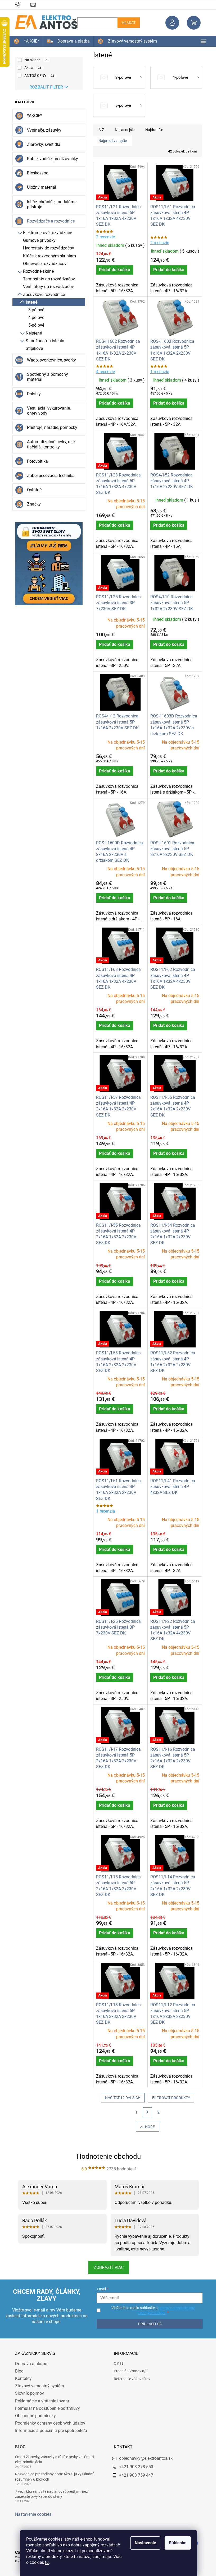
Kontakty (21, 2378)
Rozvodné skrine (36, 271)
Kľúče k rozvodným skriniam (47, 256)
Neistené (32, 333)
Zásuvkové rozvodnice (42, 295)
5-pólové (34, 325)
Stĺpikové (32, 348)
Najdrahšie (152, 130)
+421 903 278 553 (134, 2467)
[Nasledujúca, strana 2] (146, 2112)
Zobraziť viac (107, 2267)
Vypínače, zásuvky (42, 130)
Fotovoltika (35, 461)
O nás (117, 2363)
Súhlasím (176, 2543)
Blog (17, 2371)
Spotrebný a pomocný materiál (45, 377)
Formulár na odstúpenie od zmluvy (45, 2408)
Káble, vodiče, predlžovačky (50, 159)
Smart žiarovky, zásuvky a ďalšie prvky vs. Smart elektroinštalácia (53, 2459)
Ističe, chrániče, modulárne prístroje (50, 204)
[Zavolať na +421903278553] (21, 4)
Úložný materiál (39, 187)
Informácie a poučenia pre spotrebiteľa (49, 2431)
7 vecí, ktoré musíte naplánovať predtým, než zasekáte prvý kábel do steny (49, 2494)
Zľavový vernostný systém (37, 2386)
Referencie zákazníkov (130, 2379)
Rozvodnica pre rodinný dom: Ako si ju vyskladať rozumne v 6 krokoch (52, 2477)
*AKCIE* (32, 116)
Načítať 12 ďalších (121, 2098)
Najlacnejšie (123, 130)
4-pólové (34, 318)
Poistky (32, 394)
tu (45, 2562)
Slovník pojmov (27, 2393)
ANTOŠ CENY (37, 76)
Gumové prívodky (37, 240)
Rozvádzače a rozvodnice (49, 221)
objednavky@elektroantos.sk (144, 2458)
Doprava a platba (29, 2364)
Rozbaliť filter (44, 87)
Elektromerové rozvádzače (45, 233)
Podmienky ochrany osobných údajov (48, 2423)
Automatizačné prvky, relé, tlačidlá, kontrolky (49, 444)
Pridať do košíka (112, 270)
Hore (148, 2127)
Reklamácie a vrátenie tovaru (40, 2401)
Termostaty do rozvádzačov (47, 279)
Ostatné (32, 490)
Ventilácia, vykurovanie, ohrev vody (47, 411)
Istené (30, 302)
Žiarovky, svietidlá (42, 144)
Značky (32, 504)
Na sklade (34, 60)
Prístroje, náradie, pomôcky (50, 427)
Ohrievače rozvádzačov (43, 264)
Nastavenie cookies (31, 2514)
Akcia (31, 68)
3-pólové (34, 310)
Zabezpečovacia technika (49, 476)
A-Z (99, 130)
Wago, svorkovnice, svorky (49, 360)
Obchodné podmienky (33, 2416)
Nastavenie (144, 2543)
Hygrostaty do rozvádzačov (46, 248)
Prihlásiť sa (147, 2324)
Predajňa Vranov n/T (129, 2371)
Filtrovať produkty (169, 2098)
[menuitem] (24, 41)
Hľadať (126, 23)
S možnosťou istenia (43, 341)
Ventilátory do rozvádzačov (46, 287)
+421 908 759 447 (134, 2475)
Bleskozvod (36, 173)
